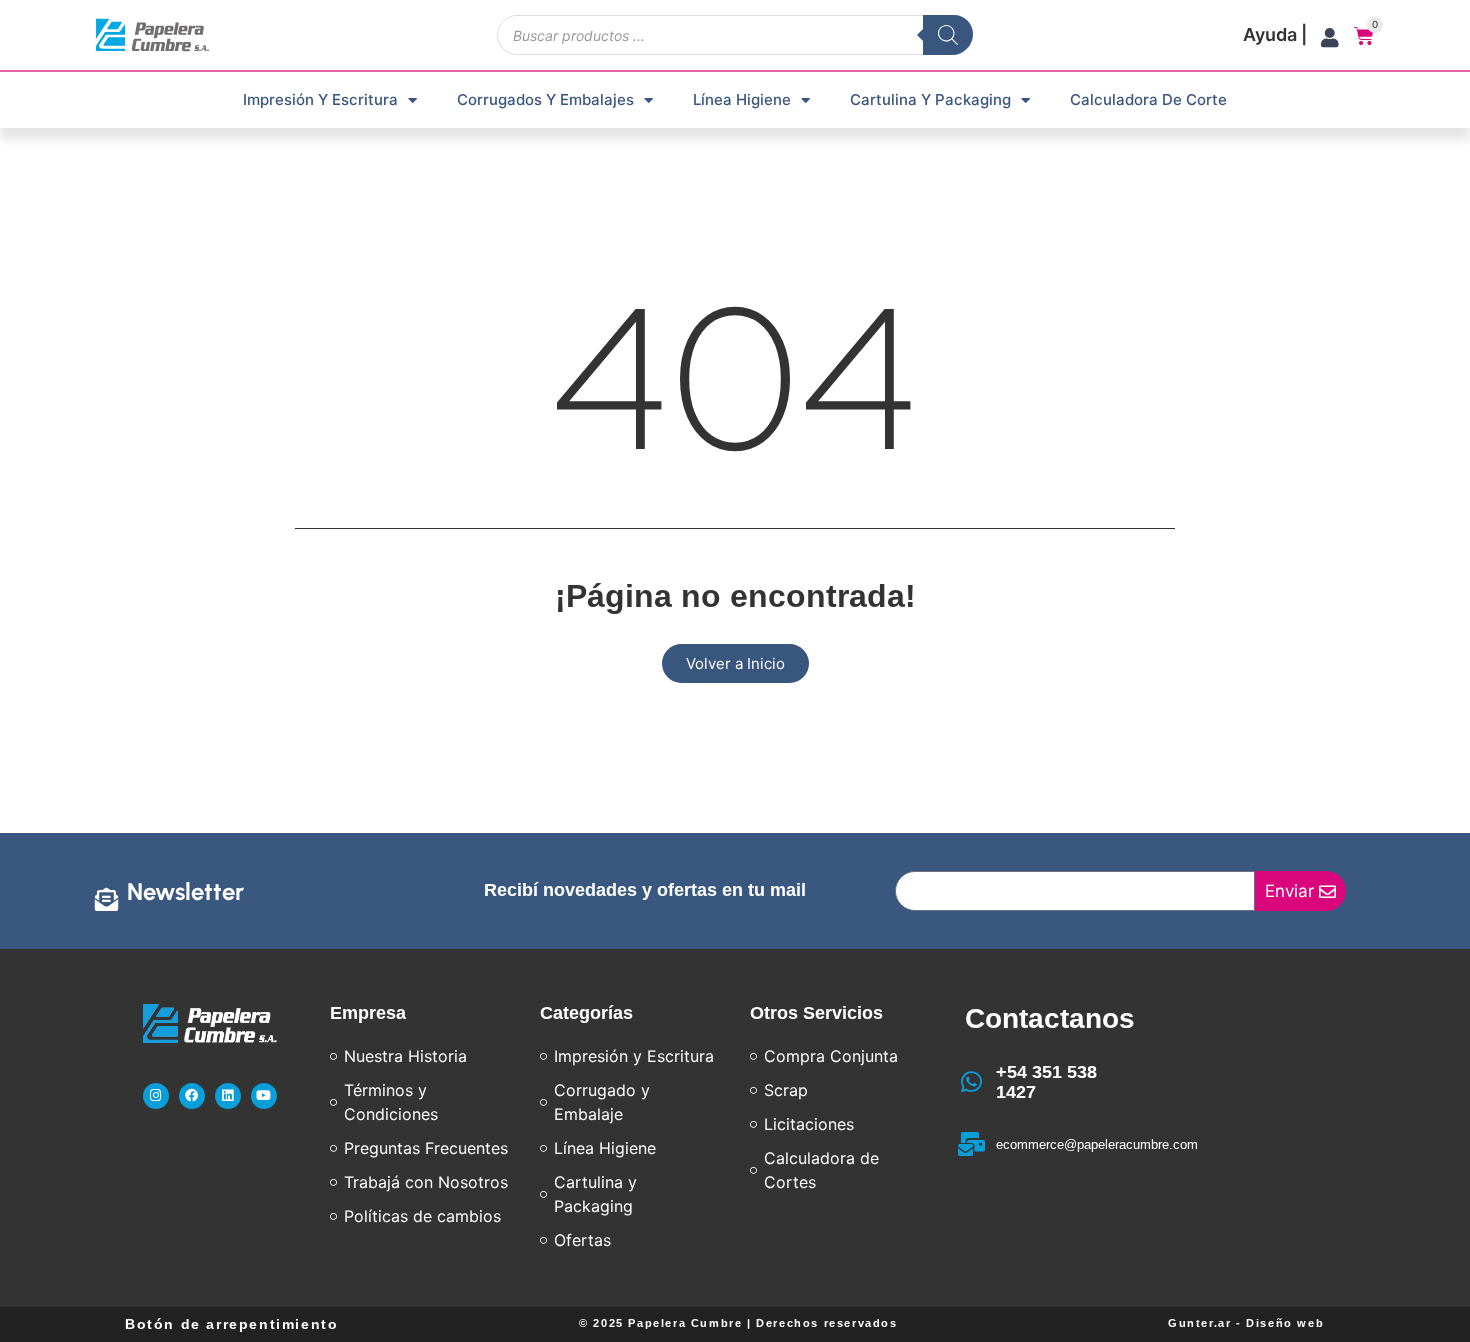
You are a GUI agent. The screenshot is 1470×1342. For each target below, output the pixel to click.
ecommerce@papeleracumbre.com (1097, 1144)
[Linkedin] (228, 1096)
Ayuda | (1275, 34)
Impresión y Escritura (320, 99)
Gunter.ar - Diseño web (1246, 1323)
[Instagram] (156, 1096)
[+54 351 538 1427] (972, 1082)
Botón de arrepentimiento (231, 1324)
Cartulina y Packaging (930, 99)
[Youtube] (264, 1096)
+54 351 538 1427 (1046, 1082)
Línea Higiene (742, 99)
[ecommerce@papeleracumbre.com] (972, 1144)
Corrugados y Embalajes (545, 99)
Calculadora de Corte (1148, 99)
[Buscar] (948, 35)
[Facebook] (192, 1096)
